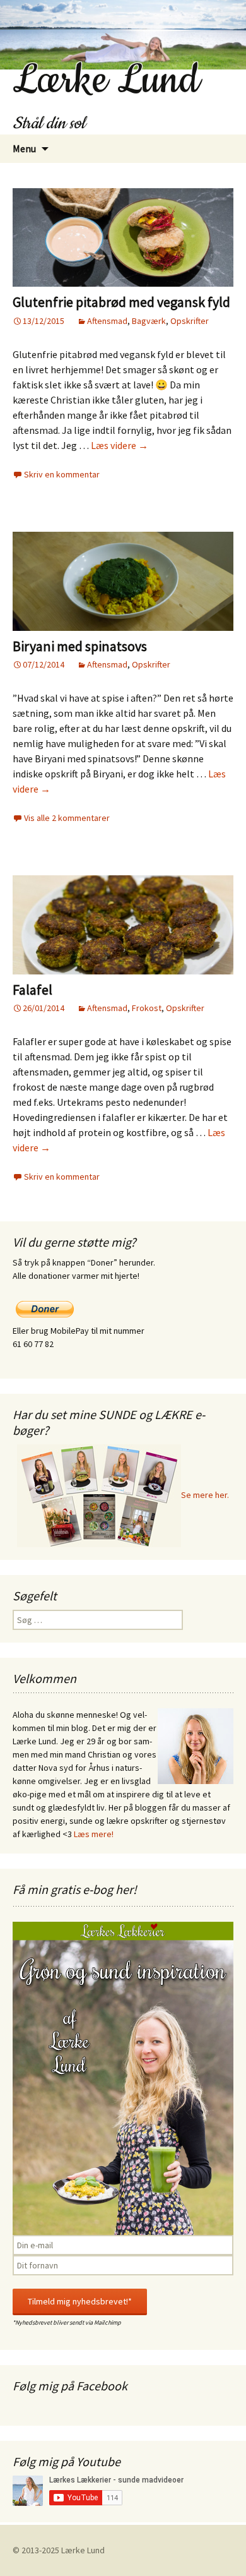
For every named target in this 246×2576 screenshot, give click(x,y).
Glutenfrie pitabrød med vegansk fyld (121, 302)
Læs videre (120, 445)
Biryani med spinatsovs (80, 646)
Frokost (147, 1008)
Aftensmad (107, 321)
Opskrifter (190, 321)
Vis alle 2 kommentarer (67, 818)
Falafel (32, 990)
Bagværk (149, 321)
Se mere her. (205, 1495)
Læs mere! (94, 1834)
